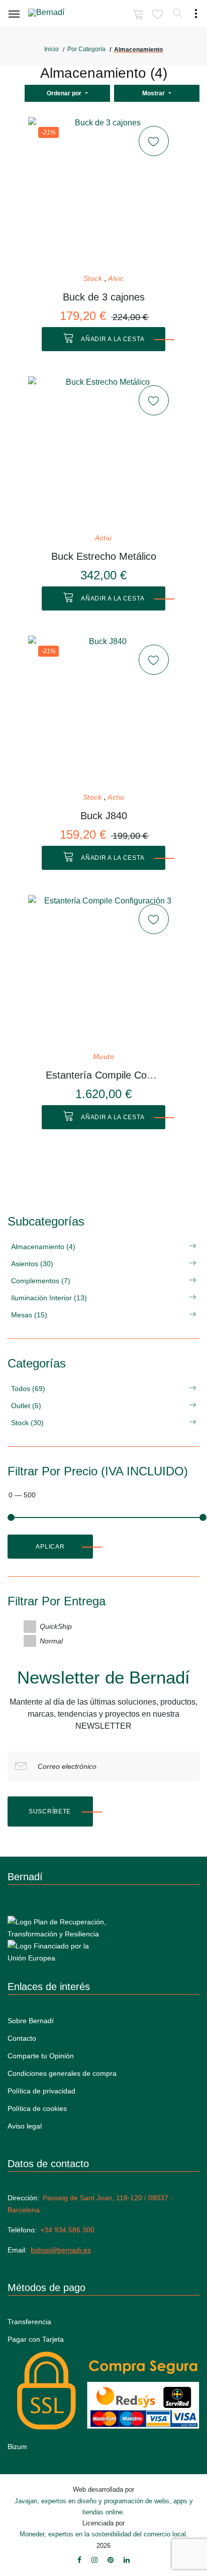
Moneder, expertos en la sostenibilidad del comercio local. (104, 2534)
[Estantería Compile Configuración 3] (103, 970)
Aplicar (50, 1547)
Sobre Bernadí (31, 2021)
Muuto (104, 1057)
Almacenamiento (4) (43, 1247)
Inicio (51, 49)
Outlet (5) (26, 1406)
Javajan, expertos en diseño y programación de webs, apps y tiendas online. (104, 2507)
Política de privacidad (41, 2091)
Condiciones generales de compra (62, 2073)
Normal (51, 1641)
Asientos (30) (32, 1264)
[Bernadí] (61, 15)
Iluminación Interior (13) (49, 1298)
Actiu (103, 538)
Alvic (116, 279)
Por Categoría (86, 49)
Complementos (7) (41, 1281)
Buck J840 (104, 816)
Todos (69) (28, 1389)
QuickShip (56, 1626)
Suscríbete (50, 1811)
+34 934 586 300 (67, 2230)
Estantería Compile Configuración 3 (104, 1075)
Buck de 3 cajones (104, 297)
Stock (93, 279)
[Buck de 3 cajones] (103, 192)
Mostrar (154, 93)
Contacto (22, 2038)
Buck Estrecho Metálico (104, 556)
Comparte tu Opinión (41, 2056)
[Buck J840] (103, 711)
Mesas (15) (29, 1315)
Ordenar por (65, 93)
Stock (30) (27, 1423)
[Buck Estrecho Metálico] (103, 451)
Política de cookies (37, 2108)
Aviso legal (25, 2126)
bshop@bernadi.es (61, 2250)
